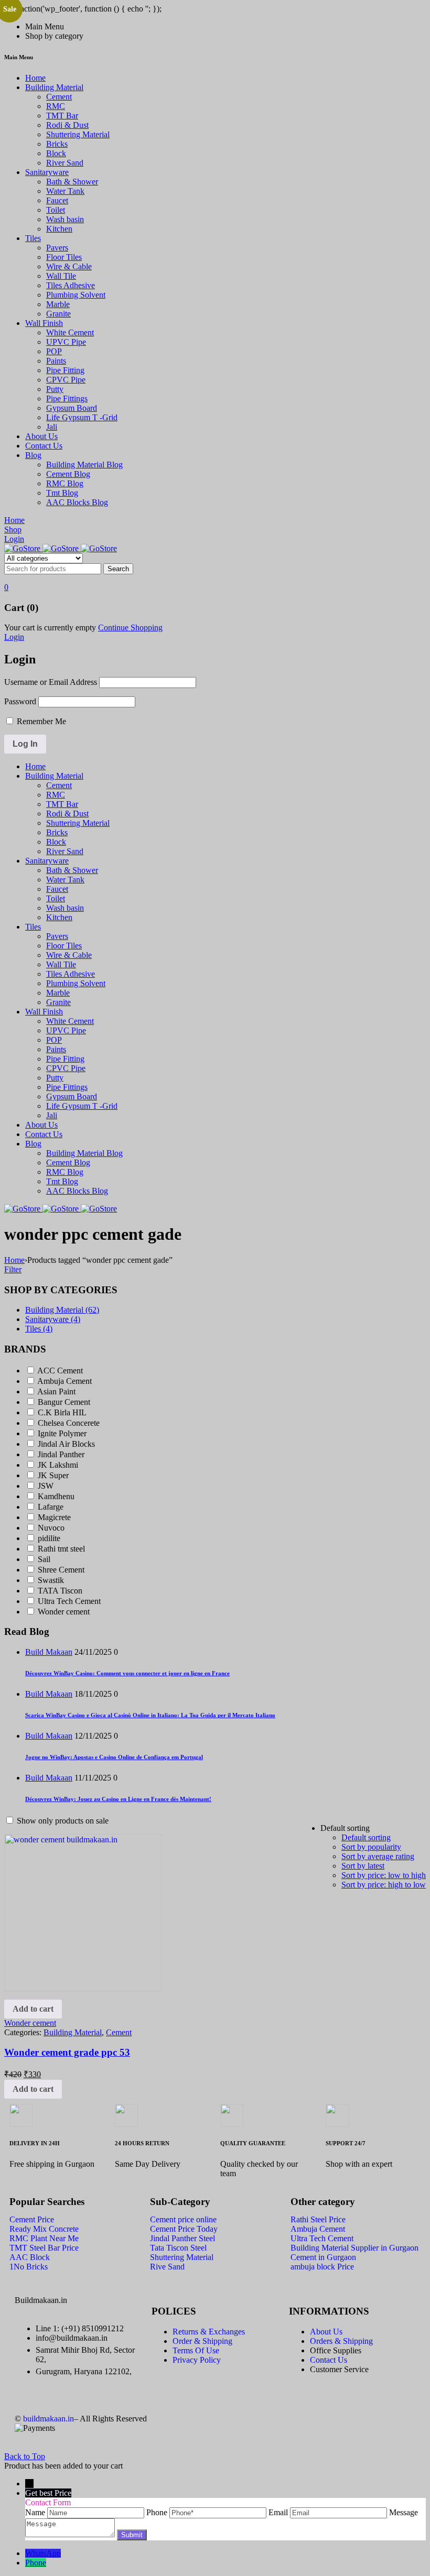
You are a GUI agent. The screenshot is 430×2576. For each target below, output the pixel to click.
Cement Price (32, 2219)
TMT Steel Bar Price (44, 2248)
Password (20, 701)
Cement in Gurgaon (323, 2257)
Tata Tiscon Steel (178, 2248)
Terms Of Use (196, 2350)
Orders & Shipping (341, 2341)
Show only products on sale (62, 1821)
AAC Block (30, 2257)
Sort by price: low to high (384, 1875)
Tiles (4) (39, 1329)
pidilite (49, 1538)
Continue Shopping (130, 627)
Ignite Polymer (62, 1433)
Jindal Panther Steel (182, 2238)
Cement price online (183, 2219)
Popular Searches (47, 2202)
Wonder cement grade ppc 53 (67, 2052)
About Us (326, 2332)
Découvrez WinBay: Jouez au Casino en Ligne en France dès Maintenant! (118, 1799)
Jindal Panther (61, 1454)
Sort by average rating (378, 1856)
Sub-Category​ (180, 2202)
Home (14, 1260)
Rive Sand (167, 2267)
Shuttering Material (182, 2257)
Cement (119, 2032)
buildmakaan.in (49, 2419)
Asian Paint (56, 1391)
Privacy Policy (197, 2360)
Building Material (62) (62, 1310)
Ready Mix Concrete (44, 2229)
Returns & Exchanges (209, 2332)
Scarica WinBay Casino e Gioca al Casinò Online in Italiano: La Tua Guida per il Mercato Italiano (150, 1715)
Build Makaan (49, 1652)
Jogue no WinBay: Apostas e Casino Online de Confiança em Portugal (114, 1757)
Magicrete (54, 1517)
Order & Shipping (202, 2341)
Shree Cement (61, 1570)
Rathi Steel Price (318, 2219)
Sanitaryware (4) (53, 1319)
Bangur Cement (64, 1402)
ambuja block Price (322, 2267)
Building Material (73, 2032)
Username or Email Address (51, 682)
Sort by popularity (371, 1847)
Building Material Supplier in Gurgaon (354, 2248)
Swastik (51, 1580)
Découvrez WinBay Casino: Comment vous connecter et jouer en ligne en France (127, 1673)
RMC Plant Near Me (44, 2238)
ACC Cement (60, 1371)
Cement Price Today (184, 2229)
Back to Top (25, 2456)
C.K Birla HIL (62, 1412)
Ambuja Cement (64, 1381)
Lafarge (51, 1507)
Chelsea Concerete (69, 1423)
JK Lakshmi (58, 1465)
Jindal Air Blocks (66, 1444)
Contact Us (329, 2360)
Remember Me (40, 721)
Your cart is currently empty (50, 627)
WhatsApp (43, 2553)
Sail (44, 1559)
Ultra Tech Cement (69, 1601)
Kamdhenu (56, 1496)
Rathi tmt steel (61, 1549)
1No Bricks (29, 2267)
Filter (13, 1269)
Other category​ (323, 2202)
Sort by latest (363, 1866)
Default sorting (366, 1837)
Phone (36, 2563)
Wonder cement (64, 1612)
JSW (46, 1486)
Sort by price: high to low (384, 1885)
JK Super (53, 1475)
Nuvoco (51, 1528)
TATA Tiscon (60, 1591)
